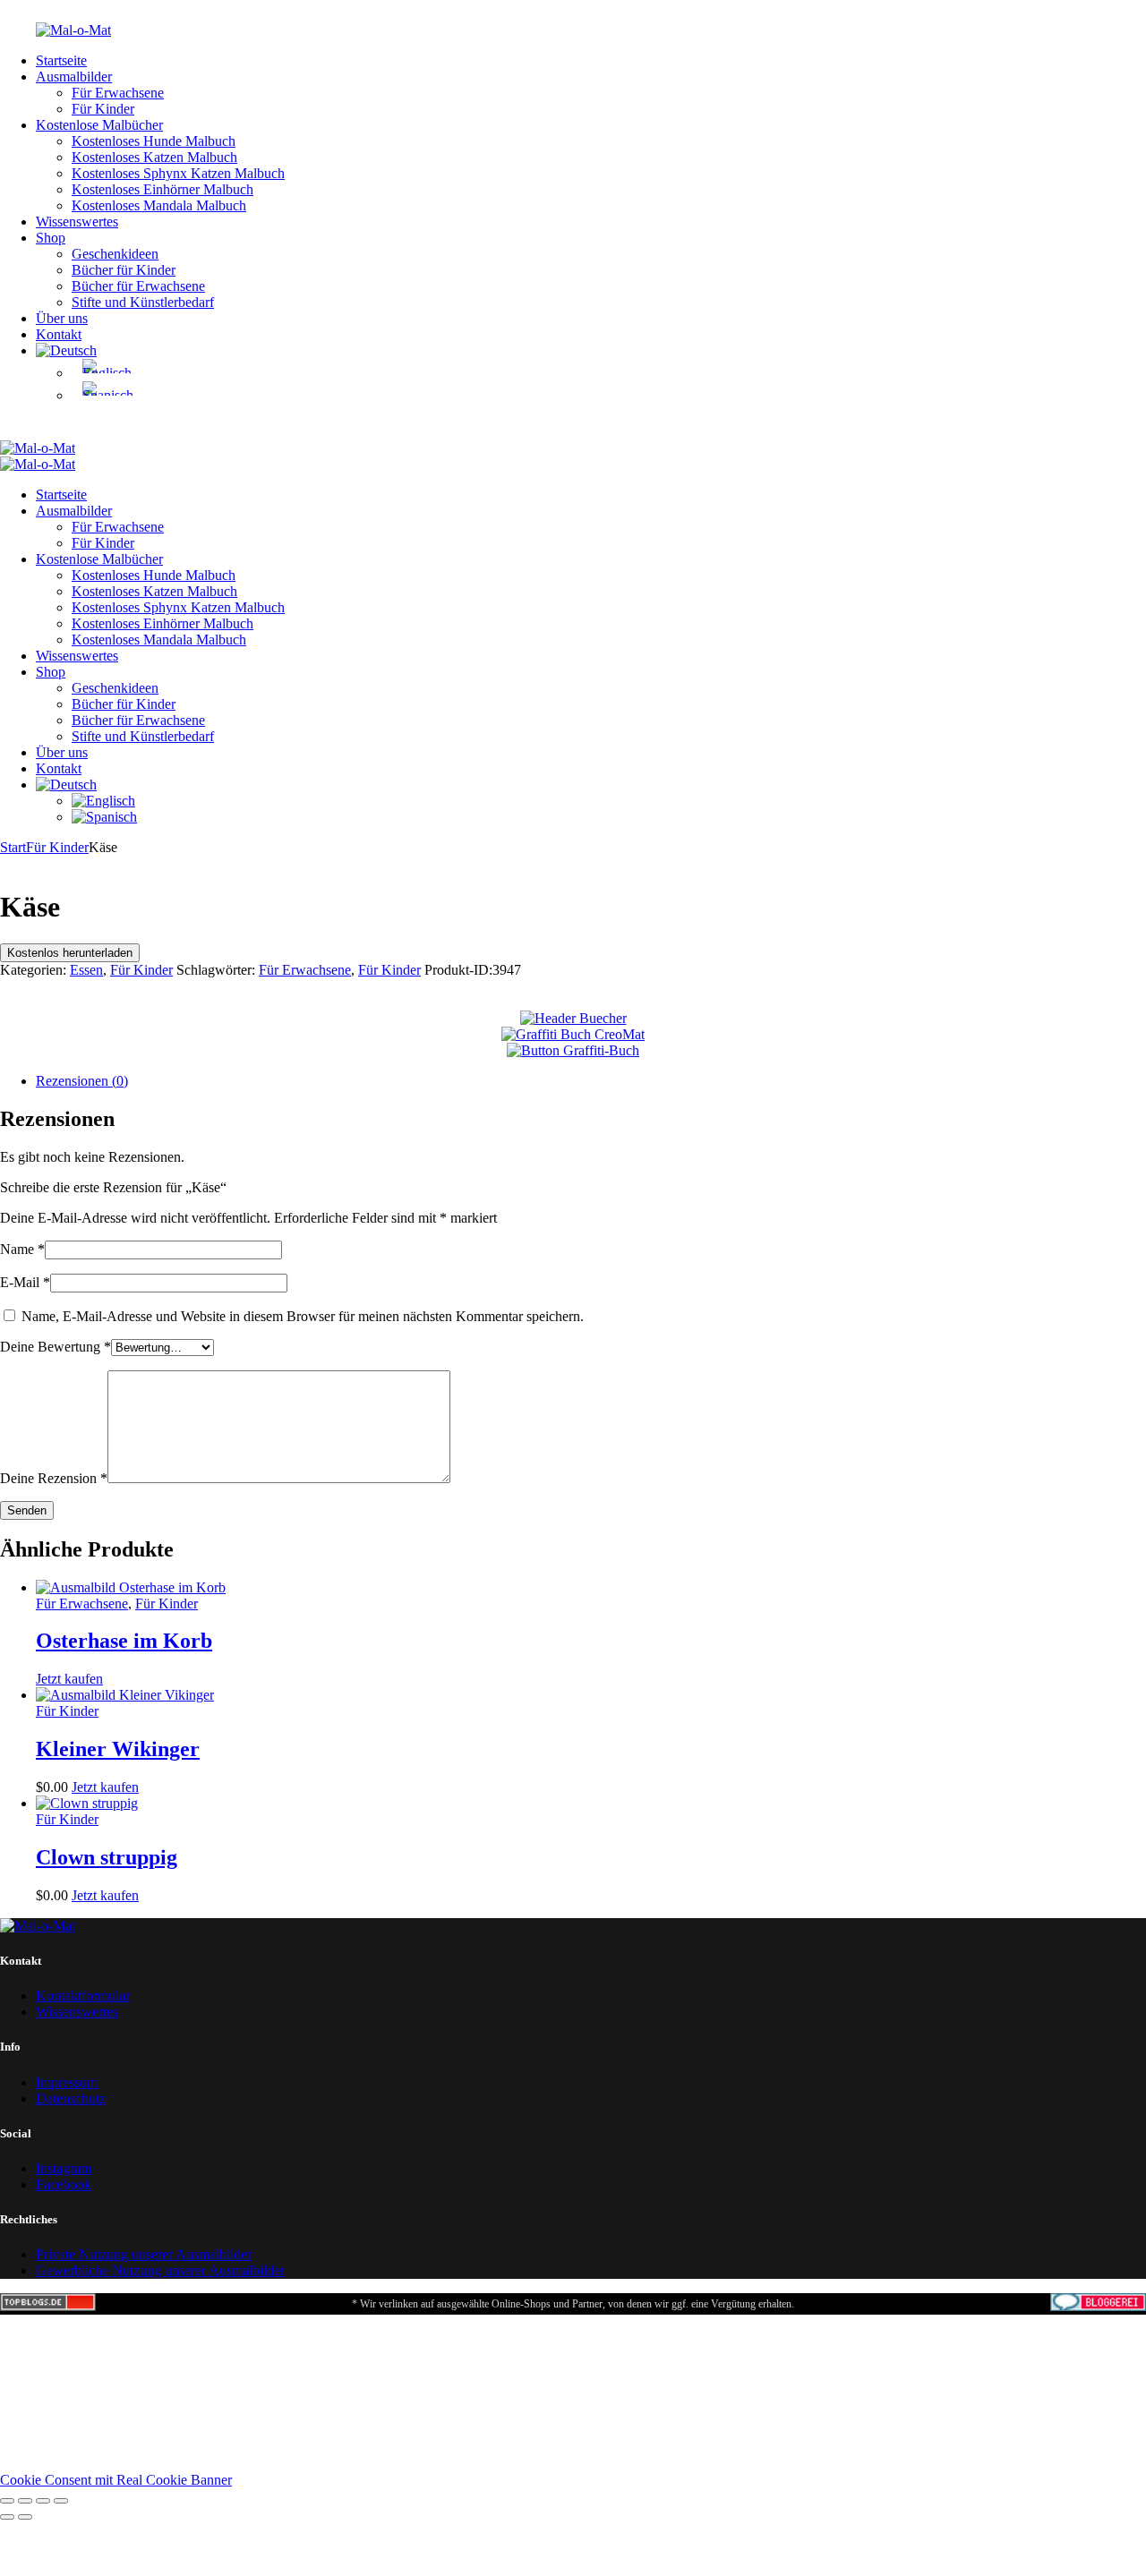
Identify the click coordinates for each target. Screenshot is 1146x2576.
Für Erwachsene (305, 970)
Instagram (64, 2168)
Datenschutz (71, 2098)
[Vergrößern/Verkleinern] (7, 2501)
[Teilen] (43, 2501)
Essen (86, 970)
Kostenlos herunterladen (70, 953)
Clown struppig (107, 1857)
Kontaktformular (83, 1996)
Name (22, 1249)
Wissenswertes (77, 2012)
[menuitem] (66, 350)
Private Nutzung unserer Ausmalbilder (144, 2254)
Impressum (67, 2082)
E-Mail (25, 1282)
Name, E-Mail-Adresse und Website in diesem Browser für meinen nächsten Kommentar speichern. (303, 1316)
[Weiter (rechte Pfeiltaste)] (25, 2517)
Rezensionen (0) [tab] (82, 1081)
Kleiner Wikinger (118, 1749)
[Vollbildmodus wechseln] (25, 2501)
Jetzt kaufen (69, 1679)
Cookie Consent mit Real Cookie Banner (116, 2480)
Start (13, 847)
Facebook (64, 2184)
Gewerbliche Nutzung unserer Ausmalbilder (160, 2270)
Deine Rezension (54, 1478)
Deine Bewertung (56, 1347)
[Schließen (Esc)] (61, 2501)
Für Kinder (57, 847)
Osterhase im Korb (124, 1641)
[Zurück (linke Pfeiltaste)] (7, 2517)
